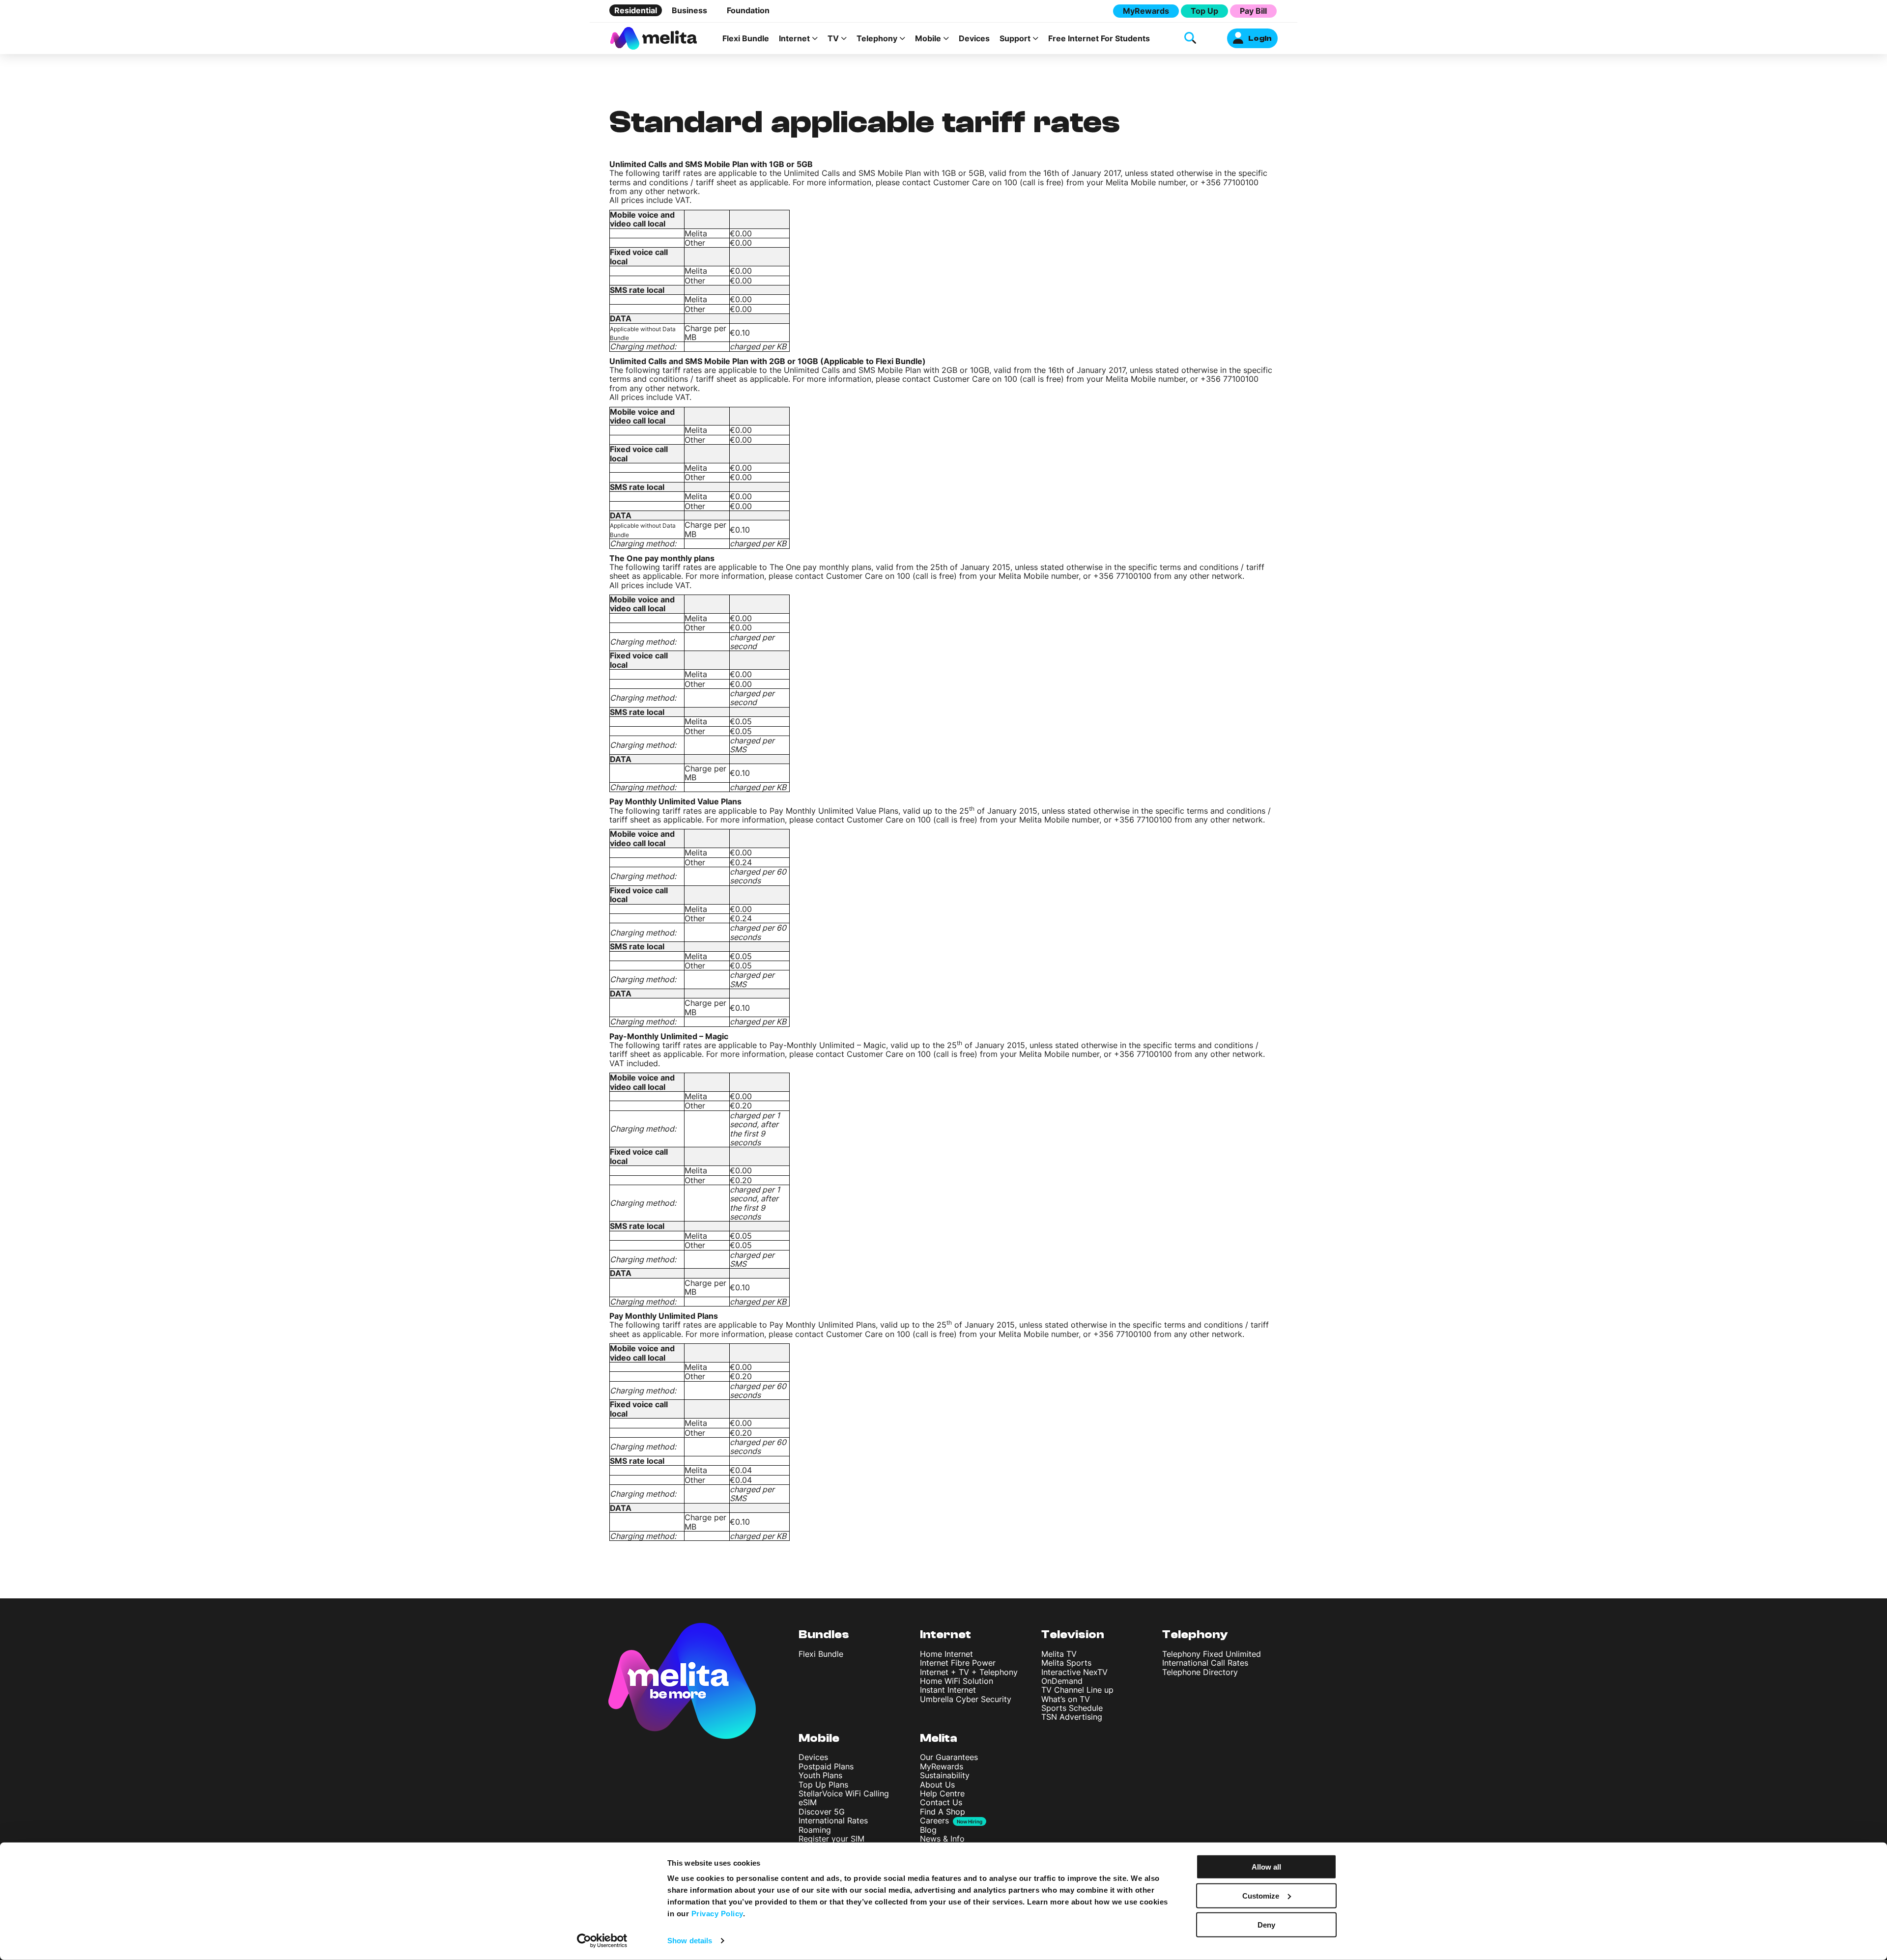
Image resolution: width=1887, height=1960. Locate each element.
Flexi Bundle (746, 38)
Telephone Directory (1200, 1672)
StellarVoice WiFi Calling (844, 1793)
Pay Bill (1253, 11)
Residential (636, 10)
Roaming (815, 1830)
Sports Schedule (1072, 1708)
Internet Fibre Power (958, 1663)
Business (689, 10)
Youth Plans (820, 1775)
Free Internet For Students (1099, 38)
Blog (928, 1830)
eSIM (808, 1802)
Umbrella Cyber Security (966, 1699)
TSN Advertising (1072, 1717)
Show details (690, 1941)
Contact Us (941, 1802)
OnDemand (1062, 1681)
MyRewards (1146, 11)
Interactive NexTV (1074, 1672)
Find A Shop (943, 1812)
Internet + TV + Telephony (969, 1672)
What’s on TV (1066, 1699)
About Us (937, 1785)
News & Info (942, 1839)
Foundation (748, 10)
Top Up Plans (823, 1785)
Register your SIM (831, 1839)
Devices (974, 38)
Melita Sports (1066, 1663)
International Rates (833, 1820)
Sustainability (945, 1775)
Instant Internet (948, 1690)
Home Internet (946, 1654)
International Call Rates (1205, 1663)
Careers (934, 1820)
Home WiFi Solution (957, 1681)
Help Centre (942, 1793)
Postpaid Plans (826, 1766)
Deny (1266, 1924)
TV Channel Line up (1077, 1690)
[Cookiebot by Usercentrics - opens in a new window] (602, 1941)
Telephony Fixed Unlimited (1212, 1654)
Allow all (1266, 1867)
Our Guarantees (949, 1757)
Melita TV (1059, 1654)
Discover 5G (822, 1812)
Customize (1261, 1896)
